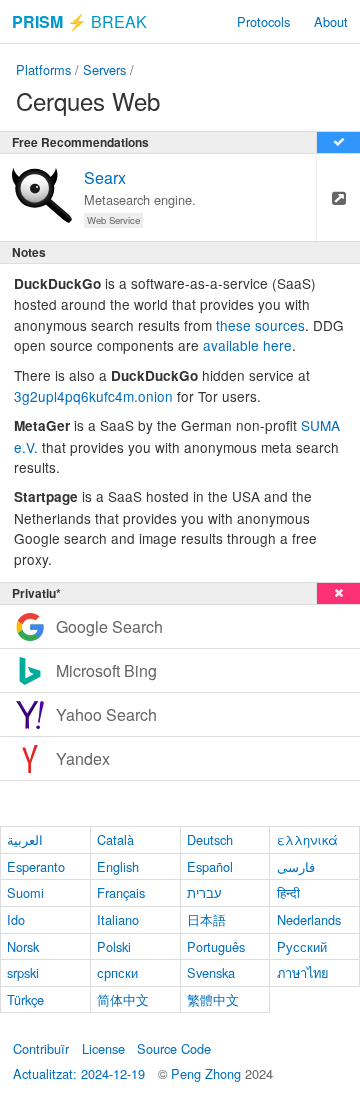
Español (210, 866)
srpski (23, 972)
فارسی (296, 866)
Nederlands (309, 919)
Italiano (118, 919)
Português (216, 946)
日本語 (206, 919)
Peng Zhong (208, 1073)
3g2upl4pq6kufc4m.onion (93, 396)
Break (79, 21)
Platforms (43, 69)
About (331, 21)
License (103, 1048)
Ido (16, 919)
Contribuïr (41, 1048)
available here (247, 345)
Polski (114, 946)
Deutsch (210, 839)
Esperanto (36, 866)
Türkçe (25, 999)
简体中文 (123, 999)
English (118, 866)
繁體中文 (213, 999)
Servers (104, 69)
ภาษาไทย (303, 972)
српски (117, 972)
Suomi (25, 892)
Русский (302, 946)
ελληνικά (307, 839)
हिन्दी (288, 892)
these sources (260, 325)
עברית (204, 892)
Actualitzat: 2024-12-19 (79, 1073)
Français (121, 892)
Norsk (23, 946)
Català (115, 839)
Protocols (263, 21)
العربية (25, 839)
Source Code (174, 1048)
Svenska (211, 972)
